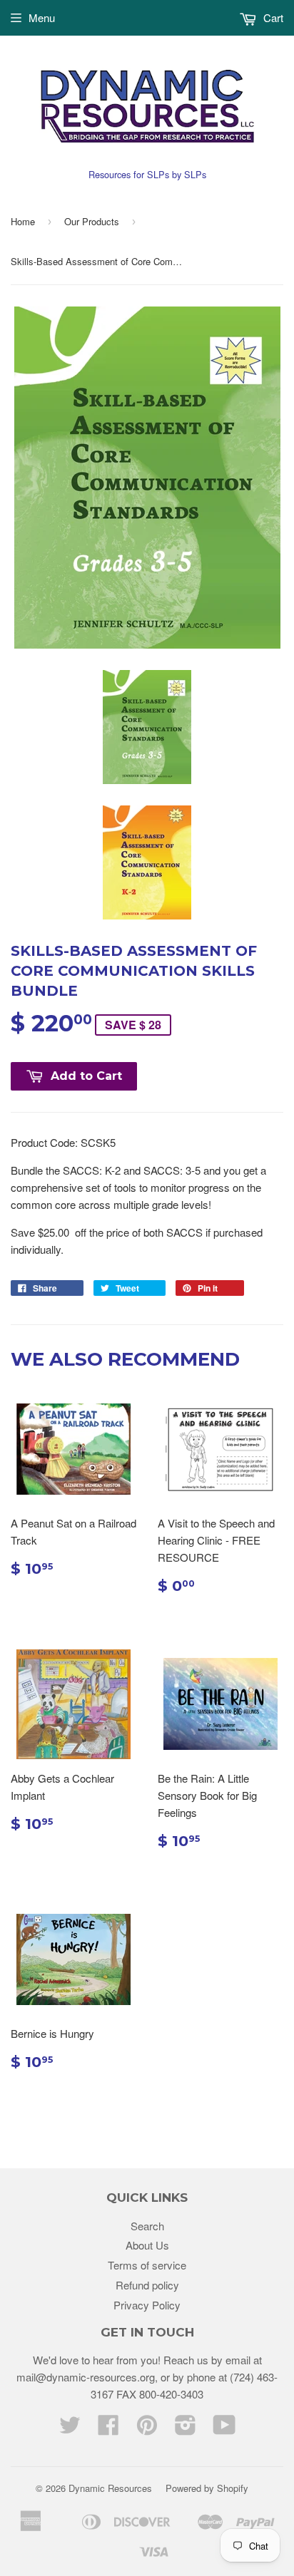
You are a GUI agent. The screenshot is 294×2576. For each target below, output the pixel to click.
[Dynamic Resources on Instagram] (186, 2429)
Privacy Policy (147, 2305)
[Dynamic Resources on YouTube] (224, 2429)
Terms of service (147, 2265)
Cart (272, 17)
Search (147, 2226)
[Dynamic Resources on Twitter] (70, 2429)
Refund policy (147, 2285)
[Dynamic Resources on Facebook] (108, 2429)
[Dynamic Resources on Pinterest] (147, 2429)
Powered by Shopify (207, 2488)
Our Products (92, 221)
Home (23, 221)
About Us (147, 2245)
